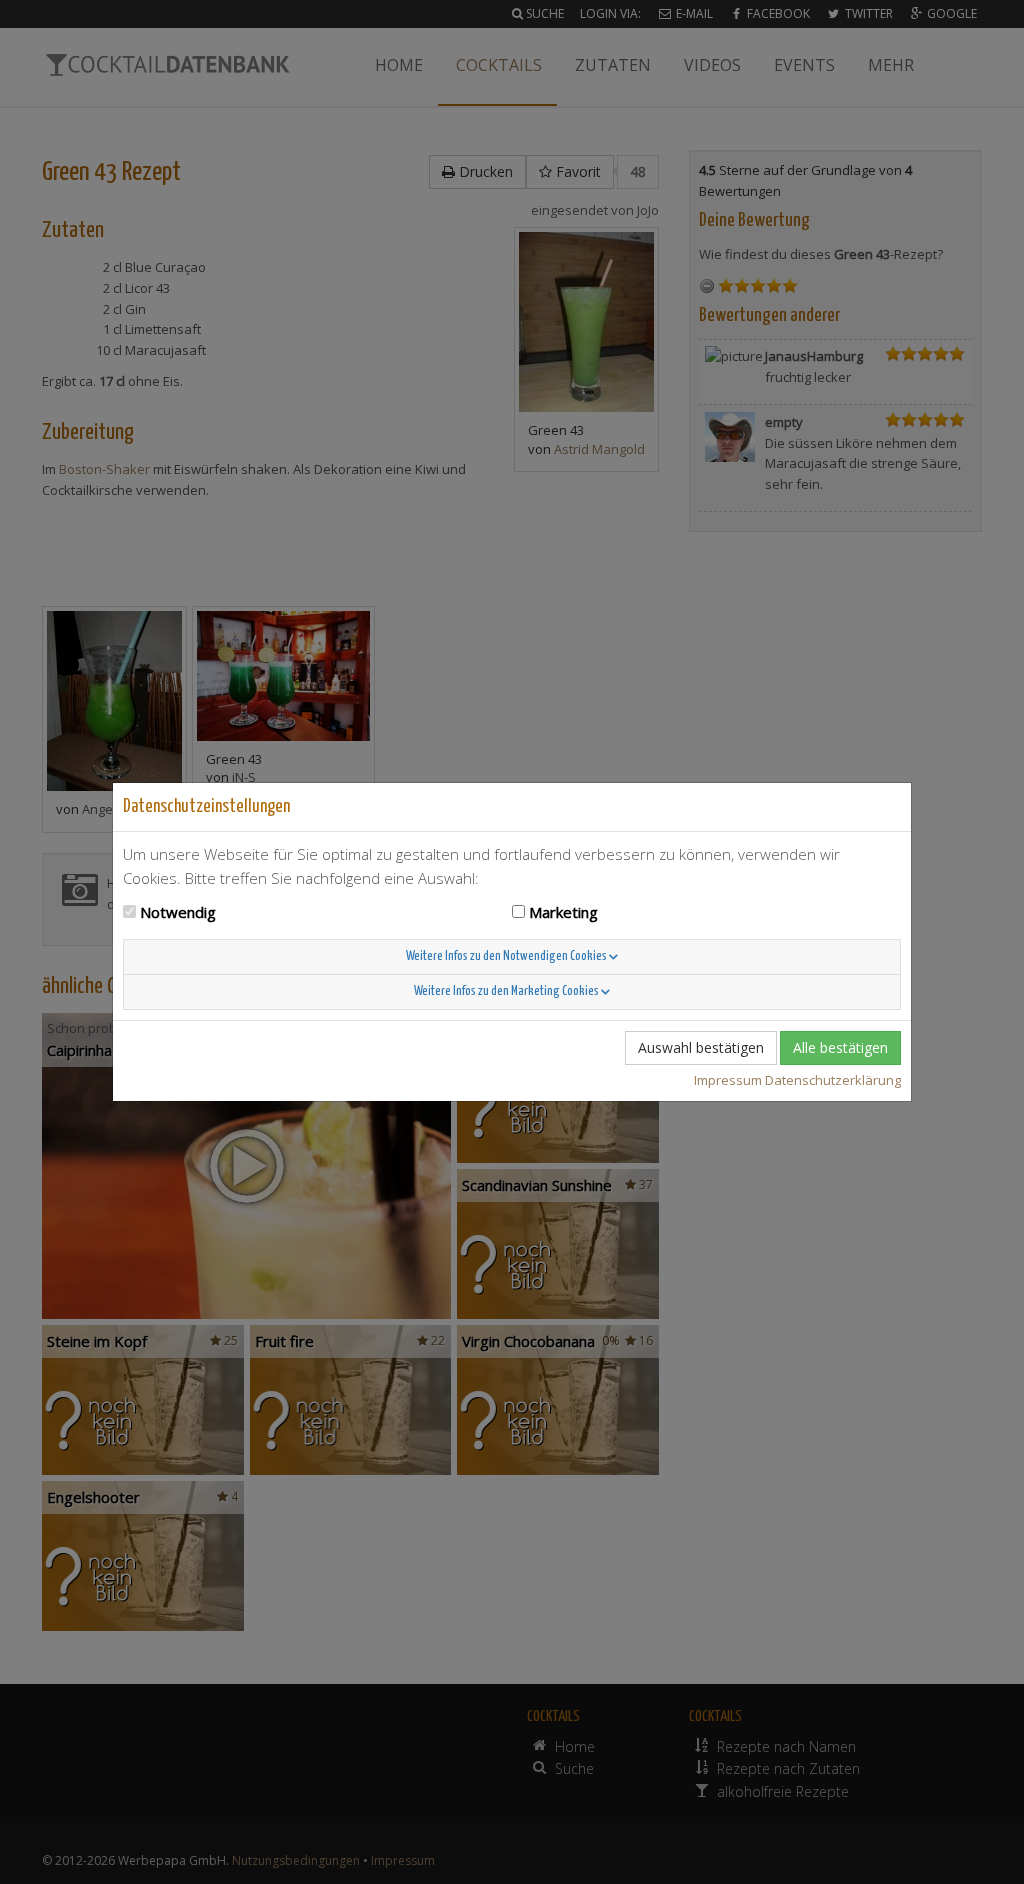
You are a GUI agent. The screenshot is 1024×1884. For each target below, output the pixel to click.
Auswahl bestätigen (701, 1047)
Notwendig (178, 912)
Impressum (728, 1080)
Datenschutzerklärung (833, 1080)
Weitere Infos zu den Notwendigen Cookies (507, 956)
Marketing (563, 912)
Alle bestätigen (840, 1047)
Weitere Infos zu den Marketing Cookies (507, 991)
